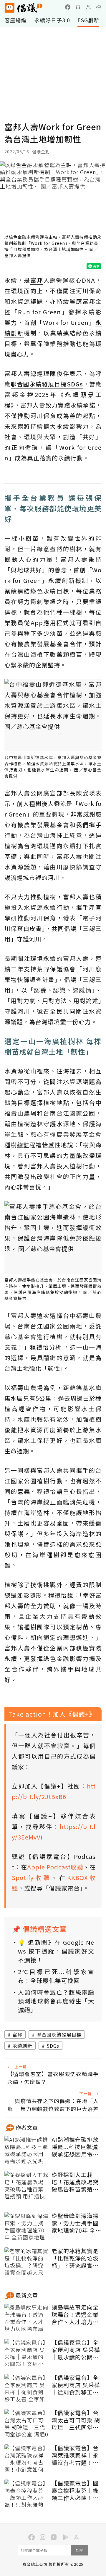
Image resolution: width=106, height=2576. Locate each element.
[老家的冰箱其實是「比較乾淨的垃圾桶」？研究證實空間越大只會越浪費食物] (26, 2262)
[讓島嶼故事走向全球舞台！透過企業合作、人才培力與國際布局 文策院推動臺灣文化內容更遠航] (26, 2318)
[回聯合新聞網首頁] (9, 8)
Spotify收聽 (32, 1877)
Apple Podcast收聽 (55, 1867)
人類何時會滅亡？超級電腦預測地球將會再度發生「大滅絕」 (56, 2001)
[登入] (88, 7)
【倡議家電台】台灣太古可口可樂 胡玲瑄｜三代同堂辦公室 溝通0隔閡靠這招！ (76, 2420)
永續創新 (22, 2046)
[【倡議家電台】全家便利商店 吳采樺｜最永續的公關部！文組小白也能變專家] (26, 2353)
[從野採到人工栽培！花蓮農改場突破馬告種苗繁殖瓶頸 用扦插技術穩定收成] (26, 2186)
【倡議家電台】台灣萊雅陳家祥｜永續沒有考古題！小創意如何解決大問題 (75, 2455)
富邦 (17, 2034)
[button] (99, 7)
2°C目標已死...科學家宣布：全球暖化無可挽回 (56, 1976)
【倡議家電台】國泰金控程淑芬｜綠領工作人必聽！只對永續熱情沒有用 (75, 2490)
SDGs (53, 2046)
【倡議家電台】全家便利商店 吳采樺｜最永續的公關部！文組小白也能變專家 (76, 2350)
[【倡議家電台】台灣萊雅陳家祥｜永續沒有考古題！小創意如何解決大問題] (26, 2459)
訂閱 (79, 2550)
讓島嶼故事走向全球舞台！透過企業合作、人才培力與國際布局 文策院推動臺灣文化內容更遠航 (76, 2314)
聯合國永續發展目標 (59, 2034)
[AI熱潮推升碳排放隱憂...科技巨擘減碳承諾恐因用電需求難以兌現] (26, 2151)
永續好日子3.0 (52, 20)
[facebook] (68, 7)
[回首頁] (24, 8)
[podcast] (78, 7)
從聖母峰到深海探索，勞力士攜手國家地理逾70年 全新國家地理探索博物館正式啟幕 (76, 2223)
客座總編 (16, 20)
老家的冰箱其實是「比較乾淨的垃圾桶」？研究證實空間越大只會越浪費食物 (75, 2258)
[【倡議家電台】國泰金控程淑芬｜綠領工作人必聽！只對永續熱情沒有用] (26, 2494)
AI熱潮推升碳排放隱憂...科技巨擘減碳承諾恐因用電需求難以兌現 (75, 2147)
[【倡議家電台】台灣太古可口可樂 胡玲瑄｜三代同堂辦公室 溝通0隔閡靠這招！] (26, 2424)
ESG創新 (88, 20)
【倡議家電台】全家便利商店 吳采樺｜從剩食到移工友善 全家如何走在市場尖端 (76, 2385)
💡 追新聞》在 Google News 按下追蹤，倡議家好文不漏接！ (56, 1951)
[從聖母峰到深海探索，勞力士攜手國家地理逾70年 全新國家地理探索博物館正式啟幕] (26, 2227)
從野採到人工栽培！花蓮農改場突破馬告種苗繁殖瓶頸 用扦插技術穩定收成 (76, 2182)
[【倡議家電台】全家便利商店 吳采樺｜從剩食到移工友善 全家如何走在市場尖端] (26, 2389)
